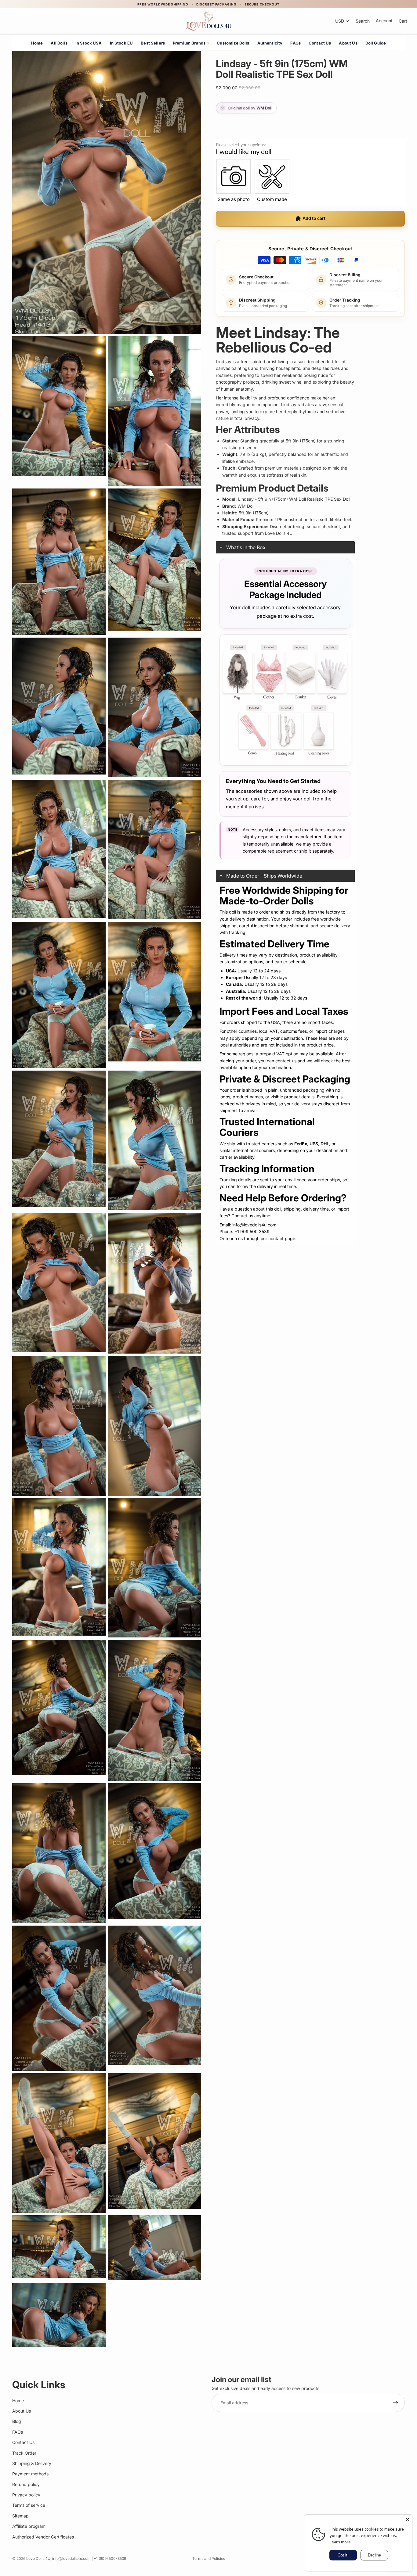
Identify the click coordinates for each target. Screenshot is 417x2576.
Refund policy (26, 2484)
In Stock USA (89, 43)
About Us (348, 43)
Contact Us (320, 43)
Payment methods (30, 2474)
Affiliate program (29, 2526)
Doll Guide (376, 43)
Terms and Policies (209, 2558)
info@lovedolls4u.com (254, 1225)
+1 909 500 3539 (252, 1231)
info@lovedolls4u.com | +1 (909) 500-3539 (89, 2558)
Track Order (24, 2453)
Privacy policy (26, 2495)
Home (37, 43)
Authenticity (270, 43)
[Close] (408, 2519)
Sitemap (20, 2516)
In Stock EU (121, 43)
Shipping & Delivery (32, 2463)
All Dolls (59, 43)
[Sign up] (396, 2403)
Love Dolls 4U (38, 2558)
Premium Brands (191, 43)
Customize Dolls (233, 43)
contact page (282, 1238)
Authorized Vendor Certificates (43, 2537)
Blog (17, 2421)
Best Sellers (153, 43)
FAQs (296, 43)
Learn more (340, 2542)
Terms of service (29, 2505)
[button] (285, 547)
